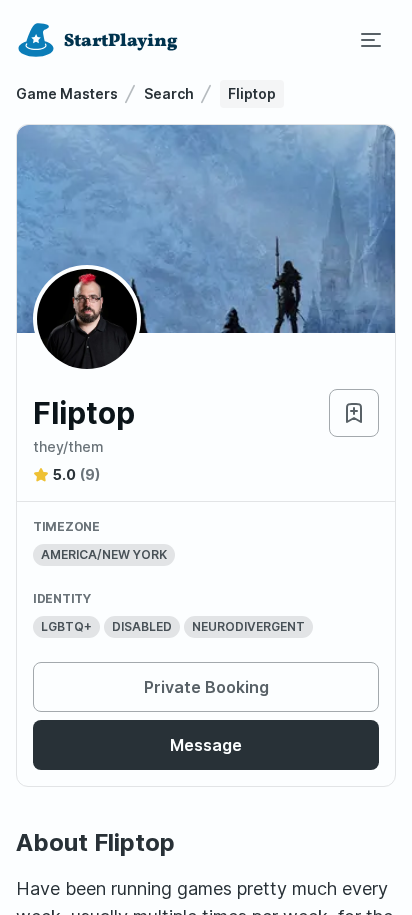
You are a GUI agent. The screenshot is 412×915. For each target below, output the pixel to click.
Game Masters (67, 93)
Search (169, 93)
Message (206, 745)
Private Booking (206, 687)
